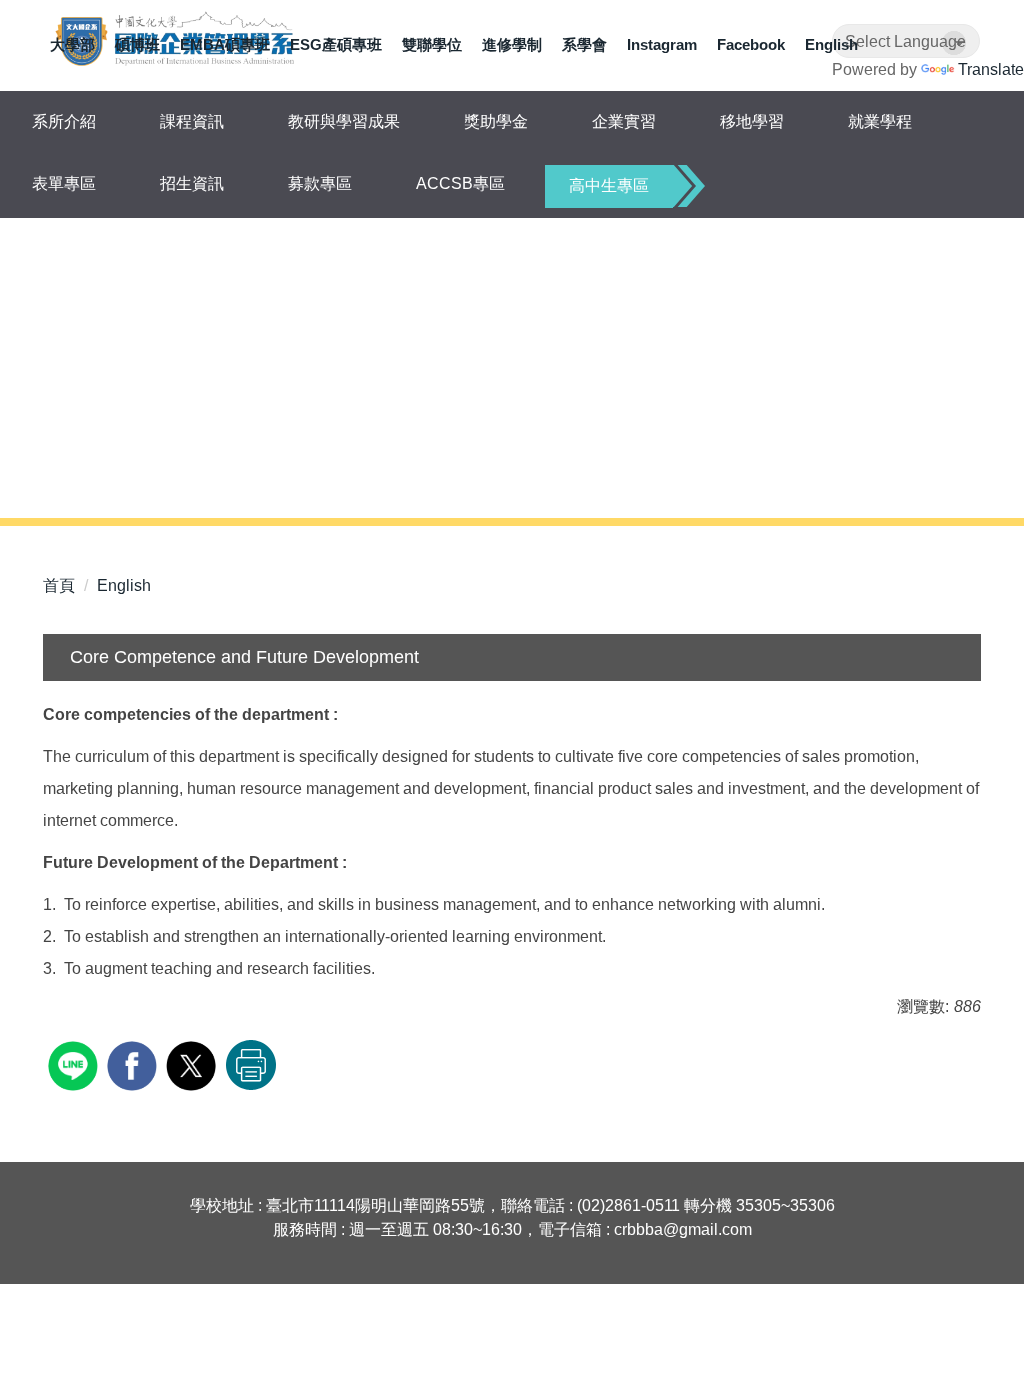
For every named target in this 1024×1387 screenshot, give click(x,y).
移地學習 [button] (752, 121)
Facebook (751, 44)
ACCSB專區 (460, 183)
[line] (75, 1063)
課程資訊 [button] (192, 121)
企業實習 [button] (624, 121)
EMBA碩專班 (225, 44)
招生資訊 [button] (192, 183)
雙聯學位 (432, 44)
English (831, 44)
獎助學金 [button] (496, 121)
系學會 (584, 44)
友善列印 (251, 1065)
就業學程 (880, 121)
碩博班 (137, 44)
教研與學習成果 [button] (344, 121)
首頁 (59, 585)
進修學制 (512, 44)
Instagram (662, 44)
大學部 (72, 44)
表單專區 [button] (64, 183)
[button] (49, 360)
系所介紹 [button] (64, 121)
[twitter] (193, 1063)
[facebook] (134, 1063)
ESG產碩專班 (336, 44)
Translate (991, 69)
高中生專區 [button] (609, 185)
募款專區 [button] (320, 183)
